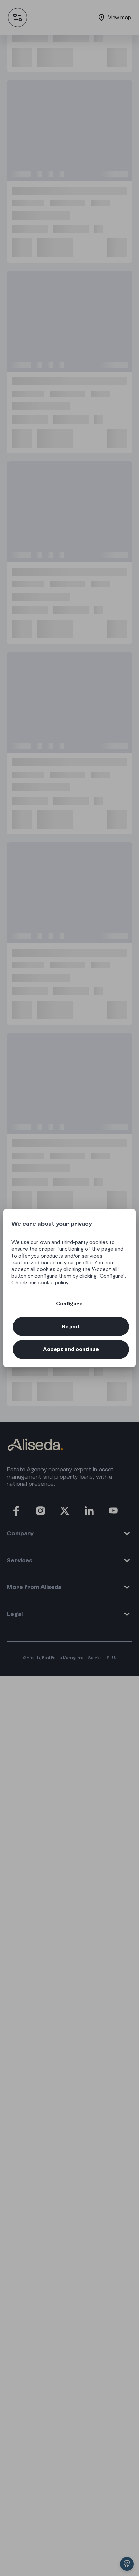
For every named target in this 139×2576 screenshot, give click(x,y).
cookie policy (53, 1283)
